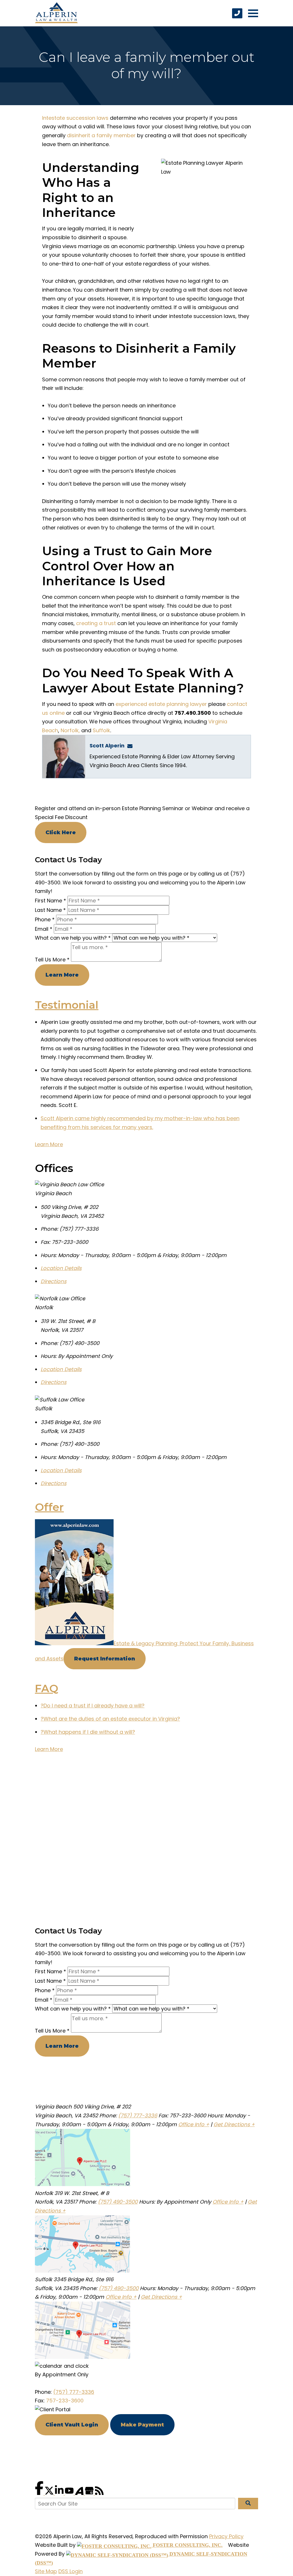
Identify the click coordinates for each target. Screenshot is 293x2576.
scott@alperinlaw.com (132, 746)
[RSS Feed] (99, 2493)
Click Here (61, 833)
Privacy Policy (226, 2536)
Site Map (46, 2571)
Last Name (50, 910)
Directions (54, 1281)
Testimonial (67, 1005)
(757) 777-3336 (138, 2115)
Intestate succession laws (75, 118)
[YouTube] (70, 2493)
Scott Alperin (107, 746)
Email (44, 929)
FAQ (47, 1688)
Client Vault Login (72, 2425)
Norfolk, (70, 730)
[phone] (237, 13)
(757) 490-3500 (118, 2202)
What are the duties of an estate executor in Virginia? (110, 1719)
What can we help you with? (73, 938)
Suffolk (101, 730)
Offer (49, 1507)
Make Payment (142, 2425)
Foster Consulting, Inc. (187, 2545)
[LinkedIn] (60, 2493)
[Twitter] (50, 2493)
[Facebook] (40, 2493)
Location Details (61, 1268)
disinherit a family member (101, 135)
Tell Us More (52, 960)
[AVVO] (80, 2493)
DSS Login (71, 2571)
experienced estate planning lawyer (161, 704)
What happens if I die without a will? (88, 1732)
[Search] (248, 2504)
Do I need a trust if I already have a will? (93, 1706)
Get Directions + (234, 2124)
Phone (45, 919)
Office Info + (194, 2124)
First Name (51, 901)
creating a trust (96, 623)
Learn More (62, 975)
